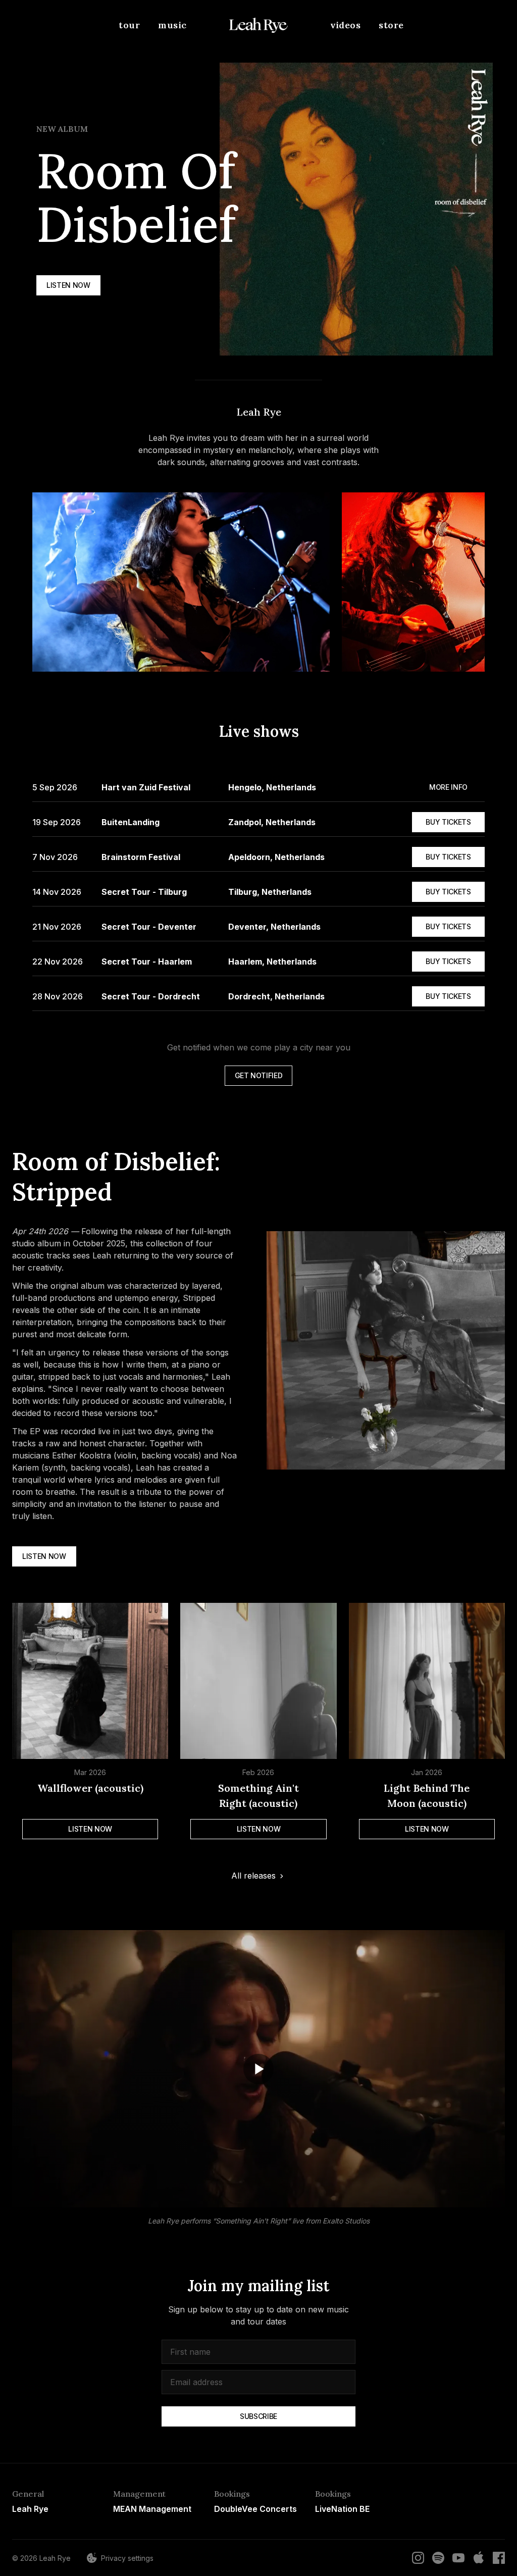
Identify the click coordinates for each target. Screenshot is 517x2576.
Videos (345, 25)
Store (391, 25)
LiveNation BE (342, 2509)
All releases (253, 1876)
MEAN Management (152, 2509)
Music (172, 25)
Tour (129, 25)
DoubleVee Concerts (255, 2509)
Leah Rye (30, 2509)
